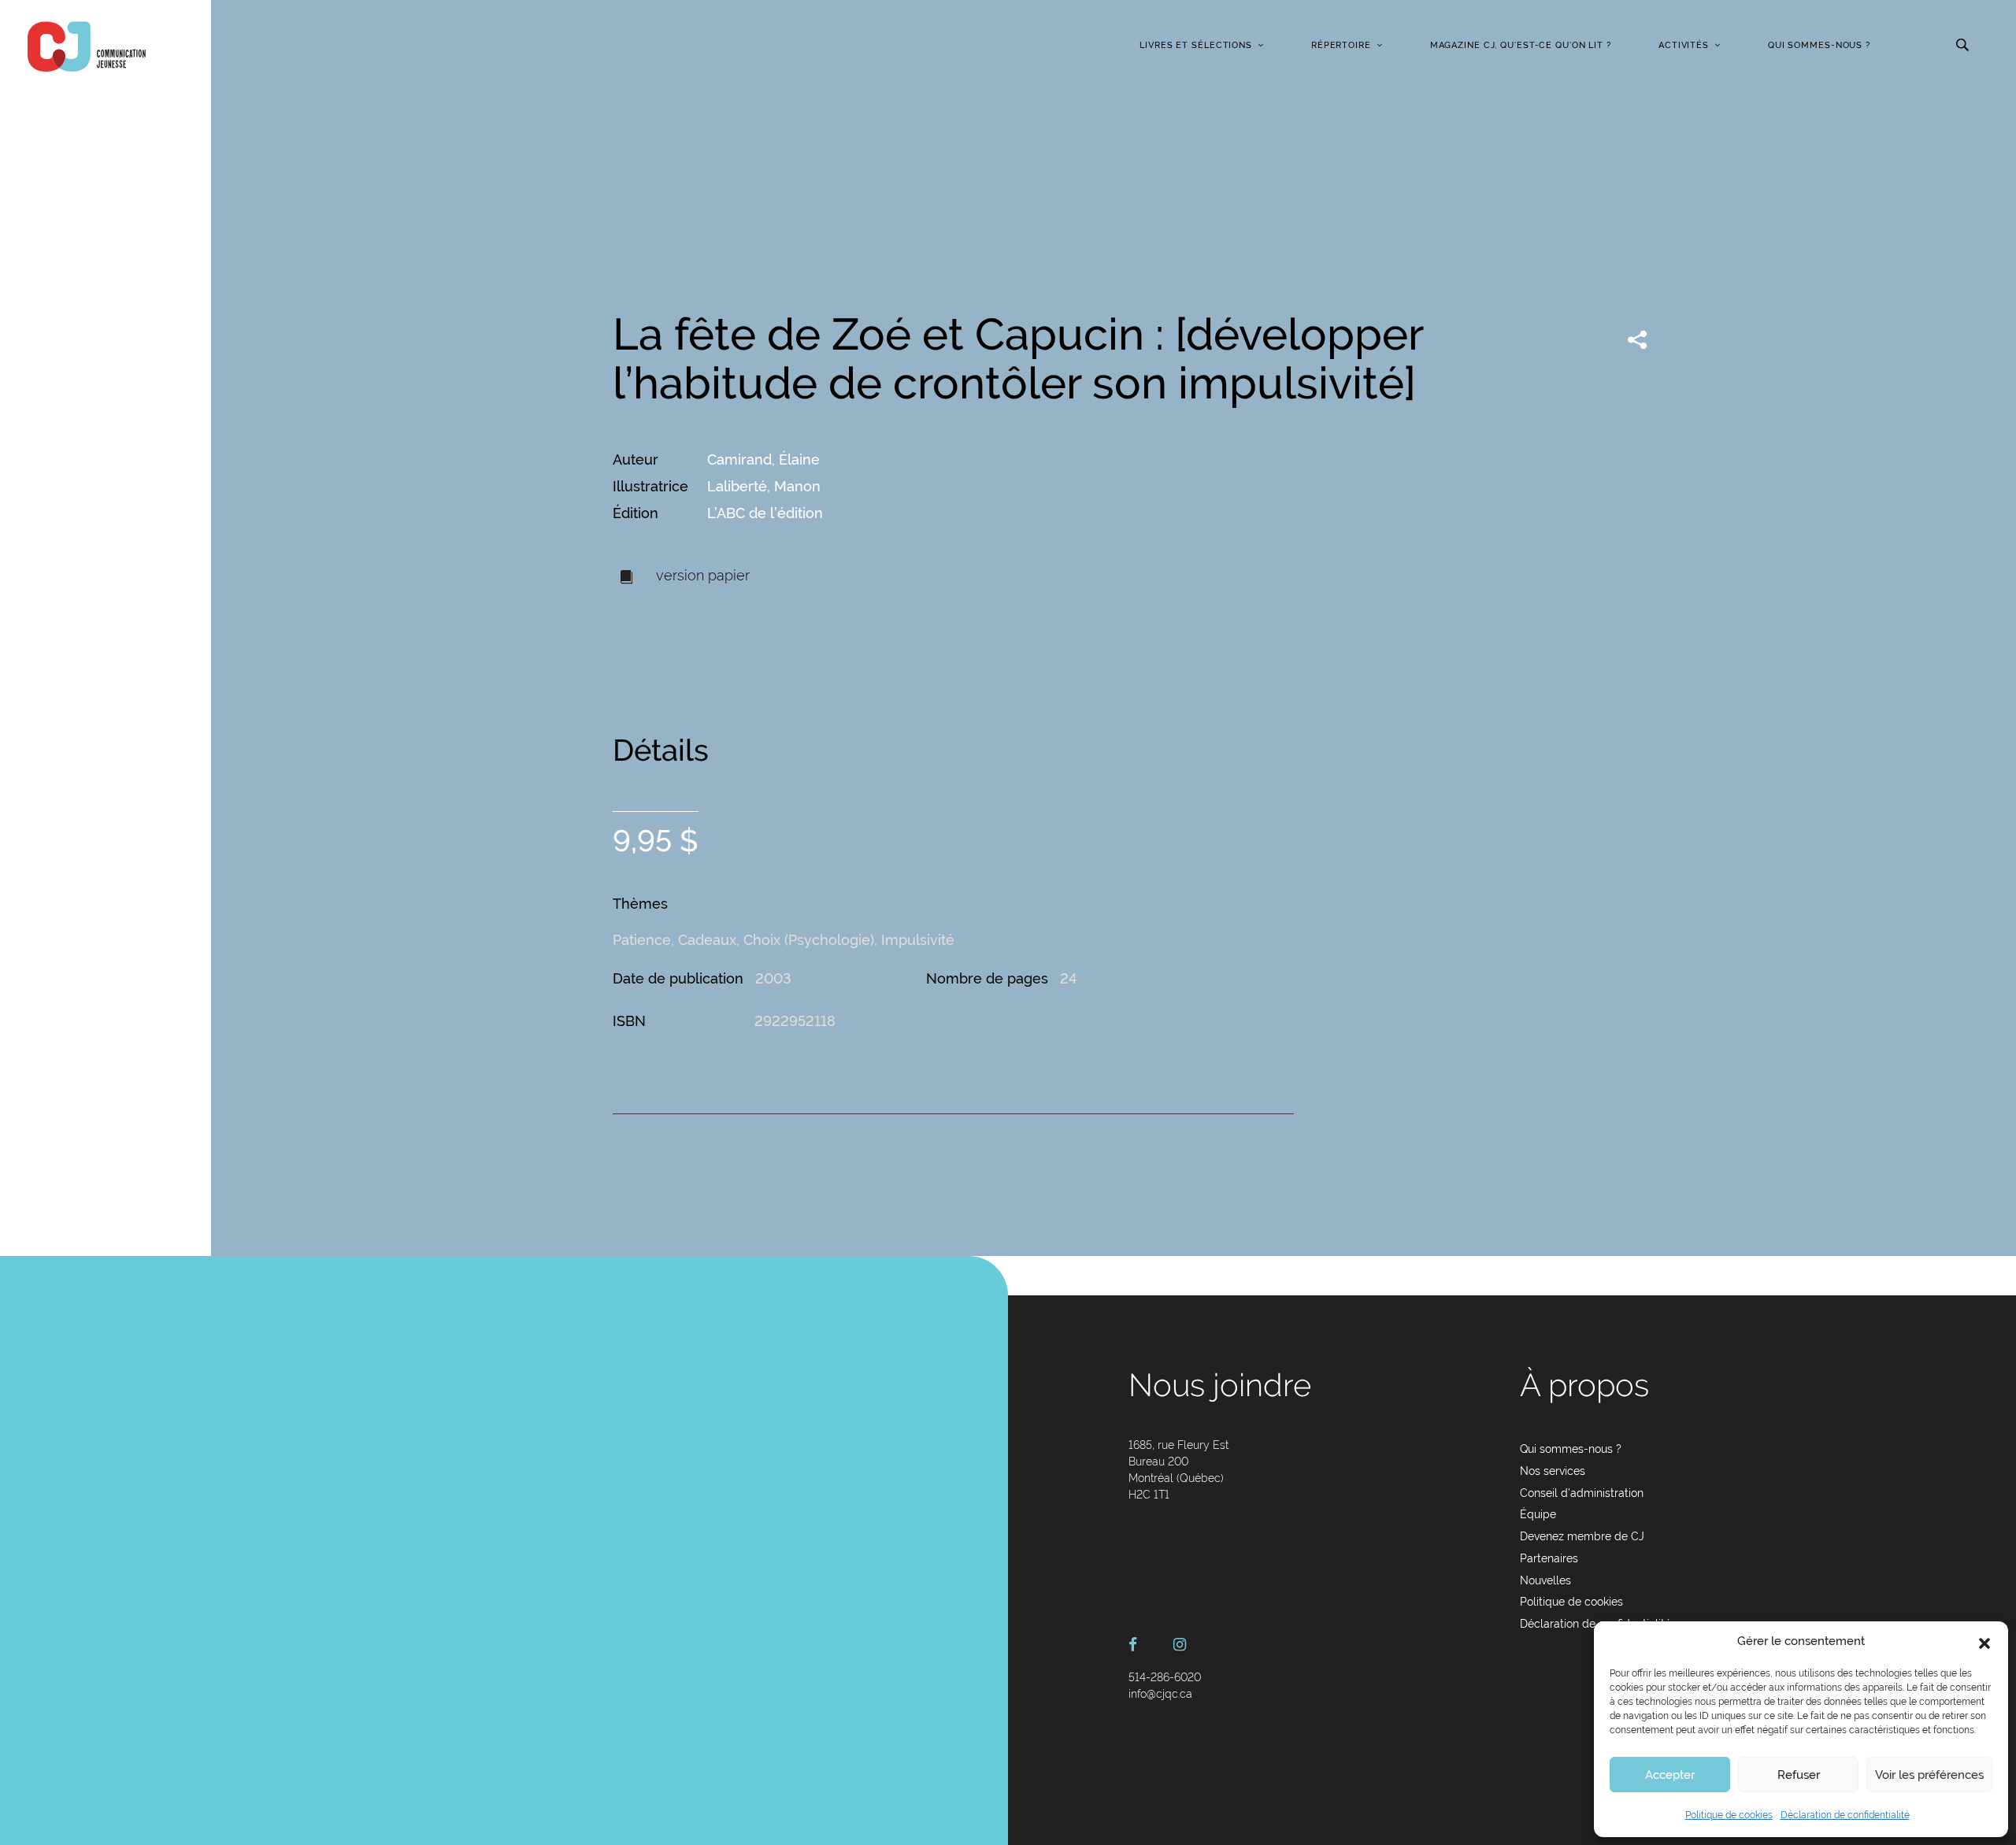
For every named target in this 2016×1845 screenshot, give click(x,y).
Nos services (1553, 1471)
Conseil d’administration (1582, 1493)
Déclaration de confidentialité (1845, 1815)
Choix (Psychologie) (809, 940)
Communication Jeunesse (87, 46)
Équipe (1538, 1514)
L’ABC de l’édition (765, 513)
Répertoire (1341, 45)
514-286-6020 (1165, 1677)
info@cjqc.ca (1160, 1694)
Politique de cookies (1729, 1815)
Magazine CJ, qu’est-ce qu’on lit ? (1521, 45)
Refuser (1799, 1775)
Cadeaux (707, 940)
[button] (1984, 1642)
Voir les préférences (1929, 1775)
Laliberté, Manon (764, 486)
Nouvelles (1545, 1580)
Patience (642, 940)
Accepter (1670, 1775)
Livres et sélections (1196, 45)
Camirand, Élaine (763, 459)
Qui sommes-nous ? (1819, 45)
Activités (1684, 45)
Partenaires (1549, 1558)
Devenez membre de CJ (1582, 1536)
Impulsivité (918, 940)
